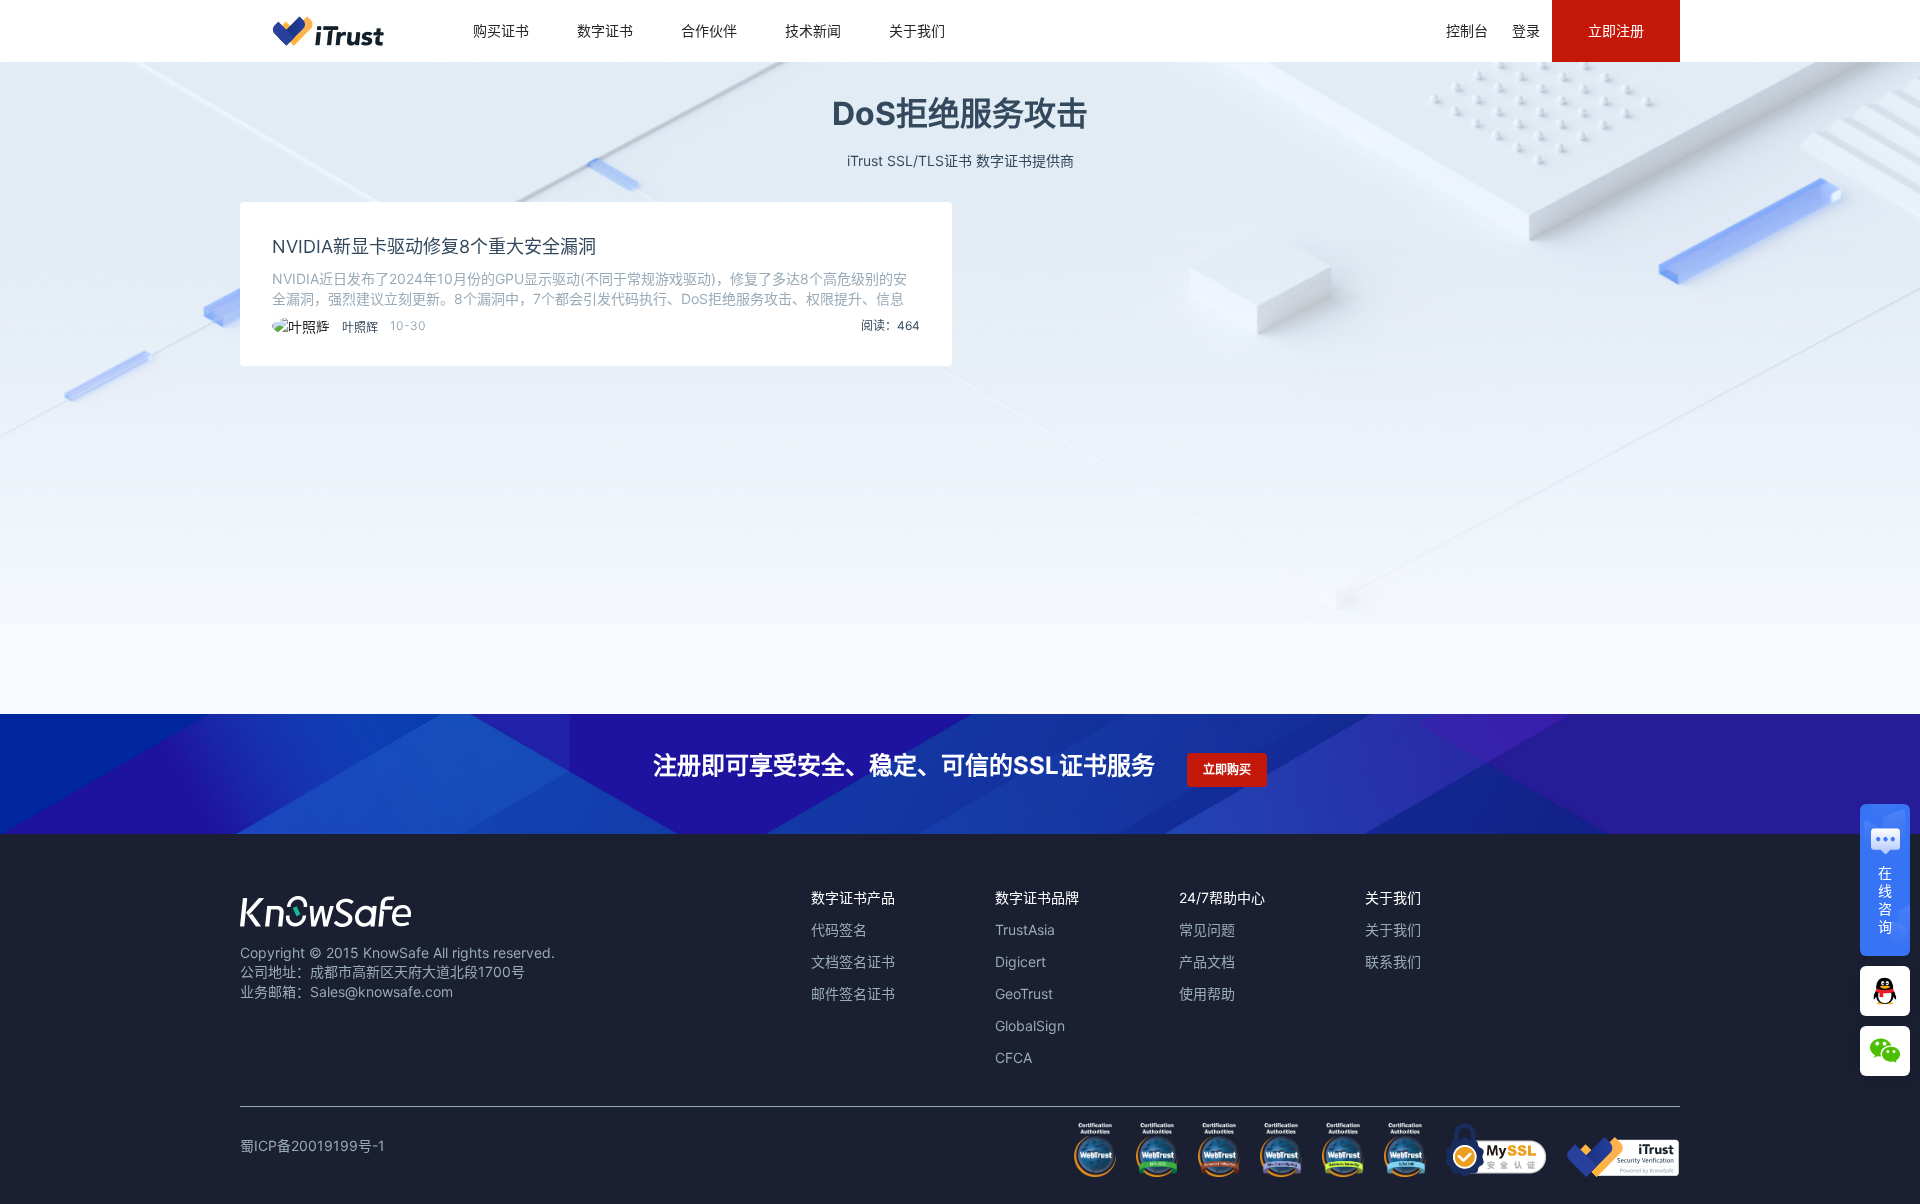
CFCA (1013, 1057)
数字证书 (605, 30)
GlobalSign (1030, 1025)
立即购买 (1227, 769)
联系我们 (1393, 961)
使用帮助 (1207, 993)
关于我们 (917, 30)
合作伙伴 (709, 30)
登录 (1526, 30)
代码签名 (839, 929)
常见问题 (1207, 929)
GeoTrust (1024, 993)
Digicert (1020, 961)
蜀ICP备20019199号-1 (312, 1145)
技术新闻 (813, 30)
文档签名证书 (853, 961)
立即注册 (1616, 30)
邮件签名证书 (853, 993)
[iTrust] (1623, 1171)
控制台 (1467, 30)
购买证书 (501, 30)
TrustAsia (1025, 929)
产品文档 (1207, 961)
